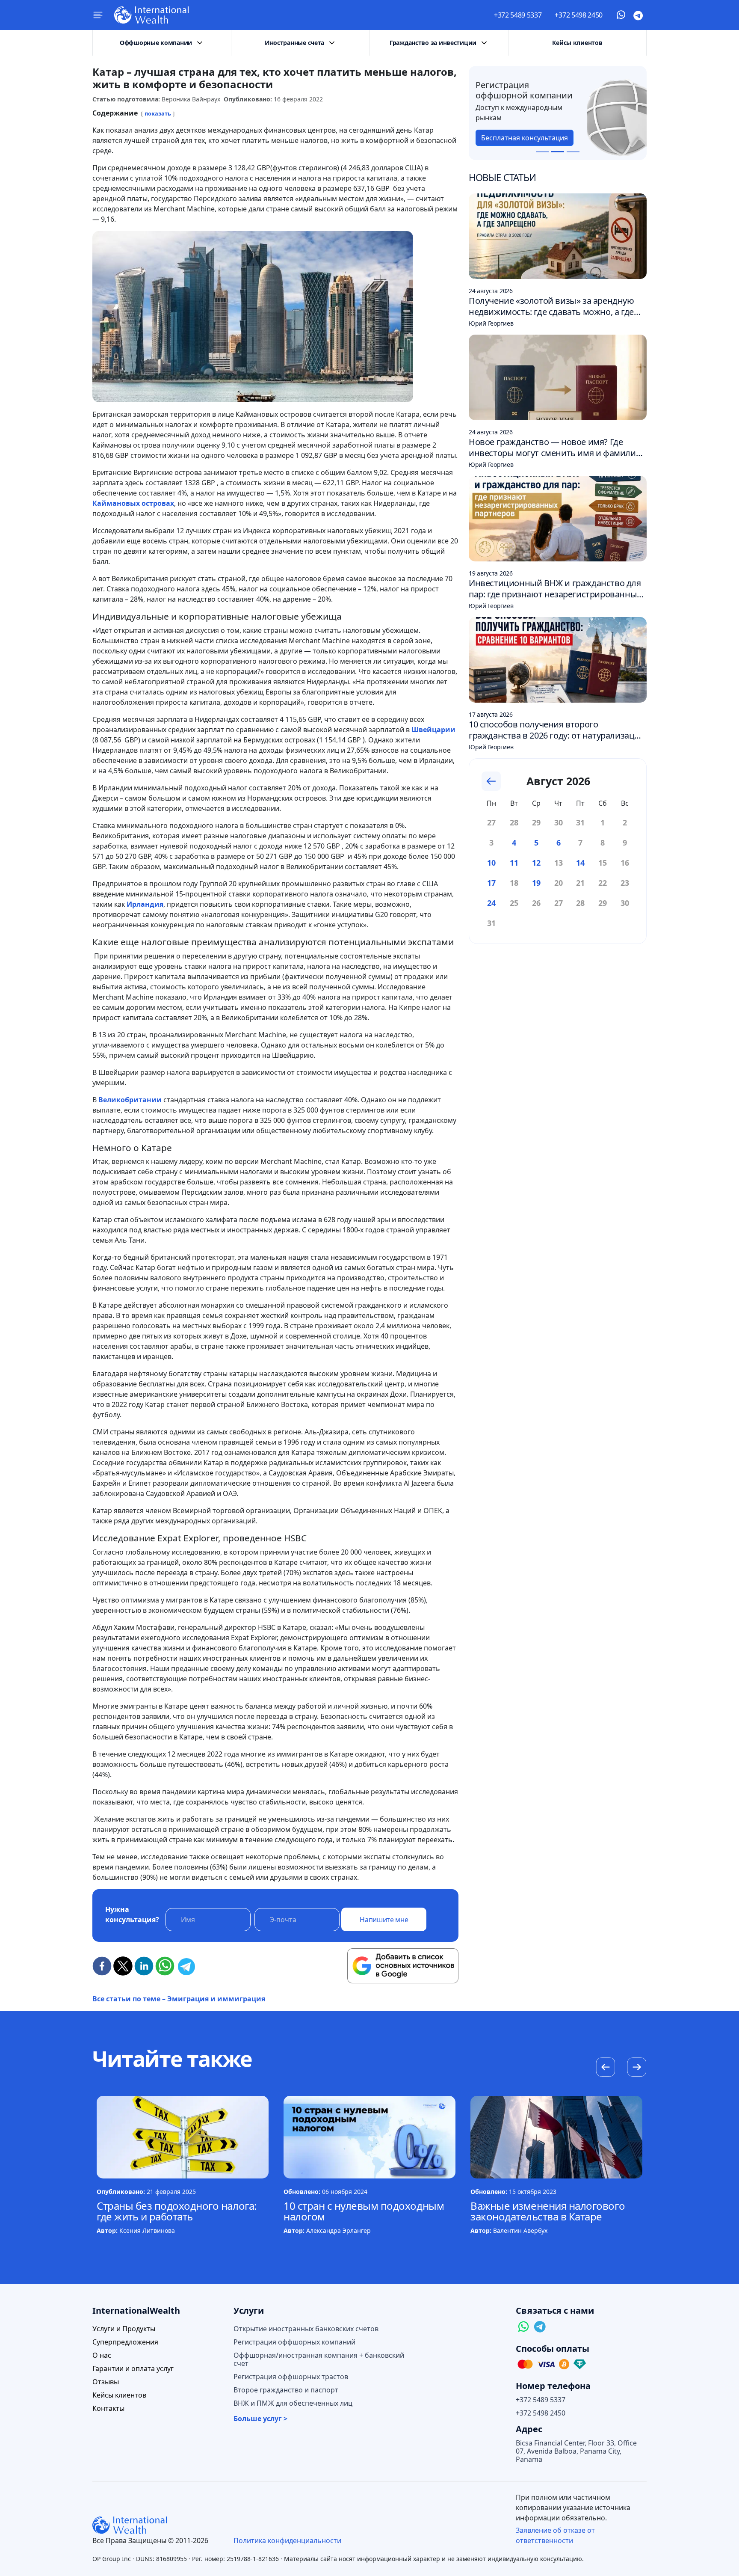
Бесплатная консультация (581, 138)
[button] (637, 2068)
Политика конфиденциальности (287, 2540)
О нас (102, 2355)
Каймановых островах (133, 503)
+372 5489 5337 (518, 15)
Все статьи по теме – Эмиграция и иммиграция (179, 1999)
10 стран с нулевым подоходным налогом (364, 2211)
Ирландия (145, 904)
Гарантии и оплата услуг (133, 2369)
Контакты (108, 2408)
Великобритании (130, 1100)
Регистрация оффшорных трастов (291, 2377)
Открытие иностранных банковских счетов (306, 2329)
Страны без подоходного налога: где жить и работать (177, 2211)
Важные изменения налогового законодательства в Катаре (548, 2211)
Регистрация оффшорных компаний (294, 2342)
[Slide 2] (558, 152)
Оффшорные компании (156, 43)
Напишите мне (384, 1920)
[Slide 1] (542, 152)
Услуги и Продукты (124, 2329)
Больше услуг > (260, 2419)
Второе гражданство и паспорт (286, 2390)
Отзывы (106, 2382)
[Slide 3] (573, 152)
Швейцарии (433, 730)
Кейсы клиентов (577, 43)
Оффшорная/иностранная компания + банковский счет (319, 2359)
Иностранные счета (294, 43)
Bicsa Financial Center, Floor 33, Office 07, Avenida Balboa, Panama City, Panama (576, 2451)
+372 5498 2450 (579, 15)
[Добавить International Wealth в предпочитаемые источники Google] (403, 1966)
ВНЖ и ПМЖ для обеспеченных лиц (293, 2403)
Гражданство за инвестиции (433, 43)
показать (158, 113)
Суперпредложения (125, 2342)
